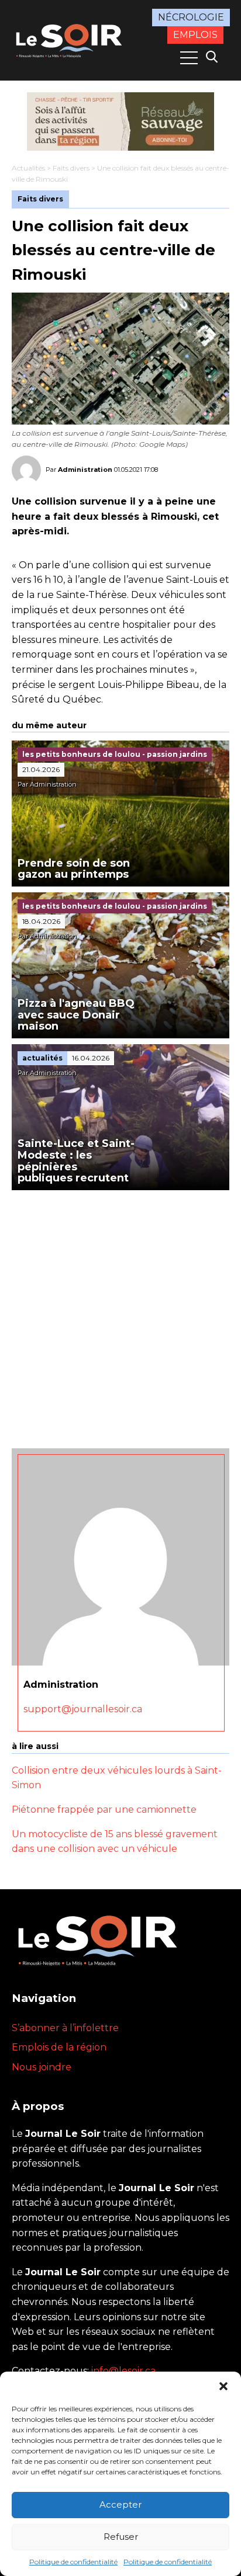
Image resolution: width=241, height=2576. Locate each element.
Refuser (121, 2537)
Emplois (195, 35)
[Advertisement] (120, 1316)
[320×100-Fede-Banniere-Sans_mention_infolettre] (120, 121)
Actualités (28, 168)
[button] (223, 2386)
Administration (85, 470)
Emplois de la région (59, 2047)
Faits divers (71, 168)
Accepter (120, 2504)
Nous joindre (42, 2067)
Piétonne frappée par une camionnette (104, 1810)
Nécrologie (191, 17)
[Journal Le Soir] (70, 39)
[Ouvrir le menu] (189, 58)
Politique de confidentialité (73, 2562)
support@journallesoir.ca (83, 1709)
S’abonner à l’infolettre (65, 2028)
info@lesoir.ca (123, 2371)
